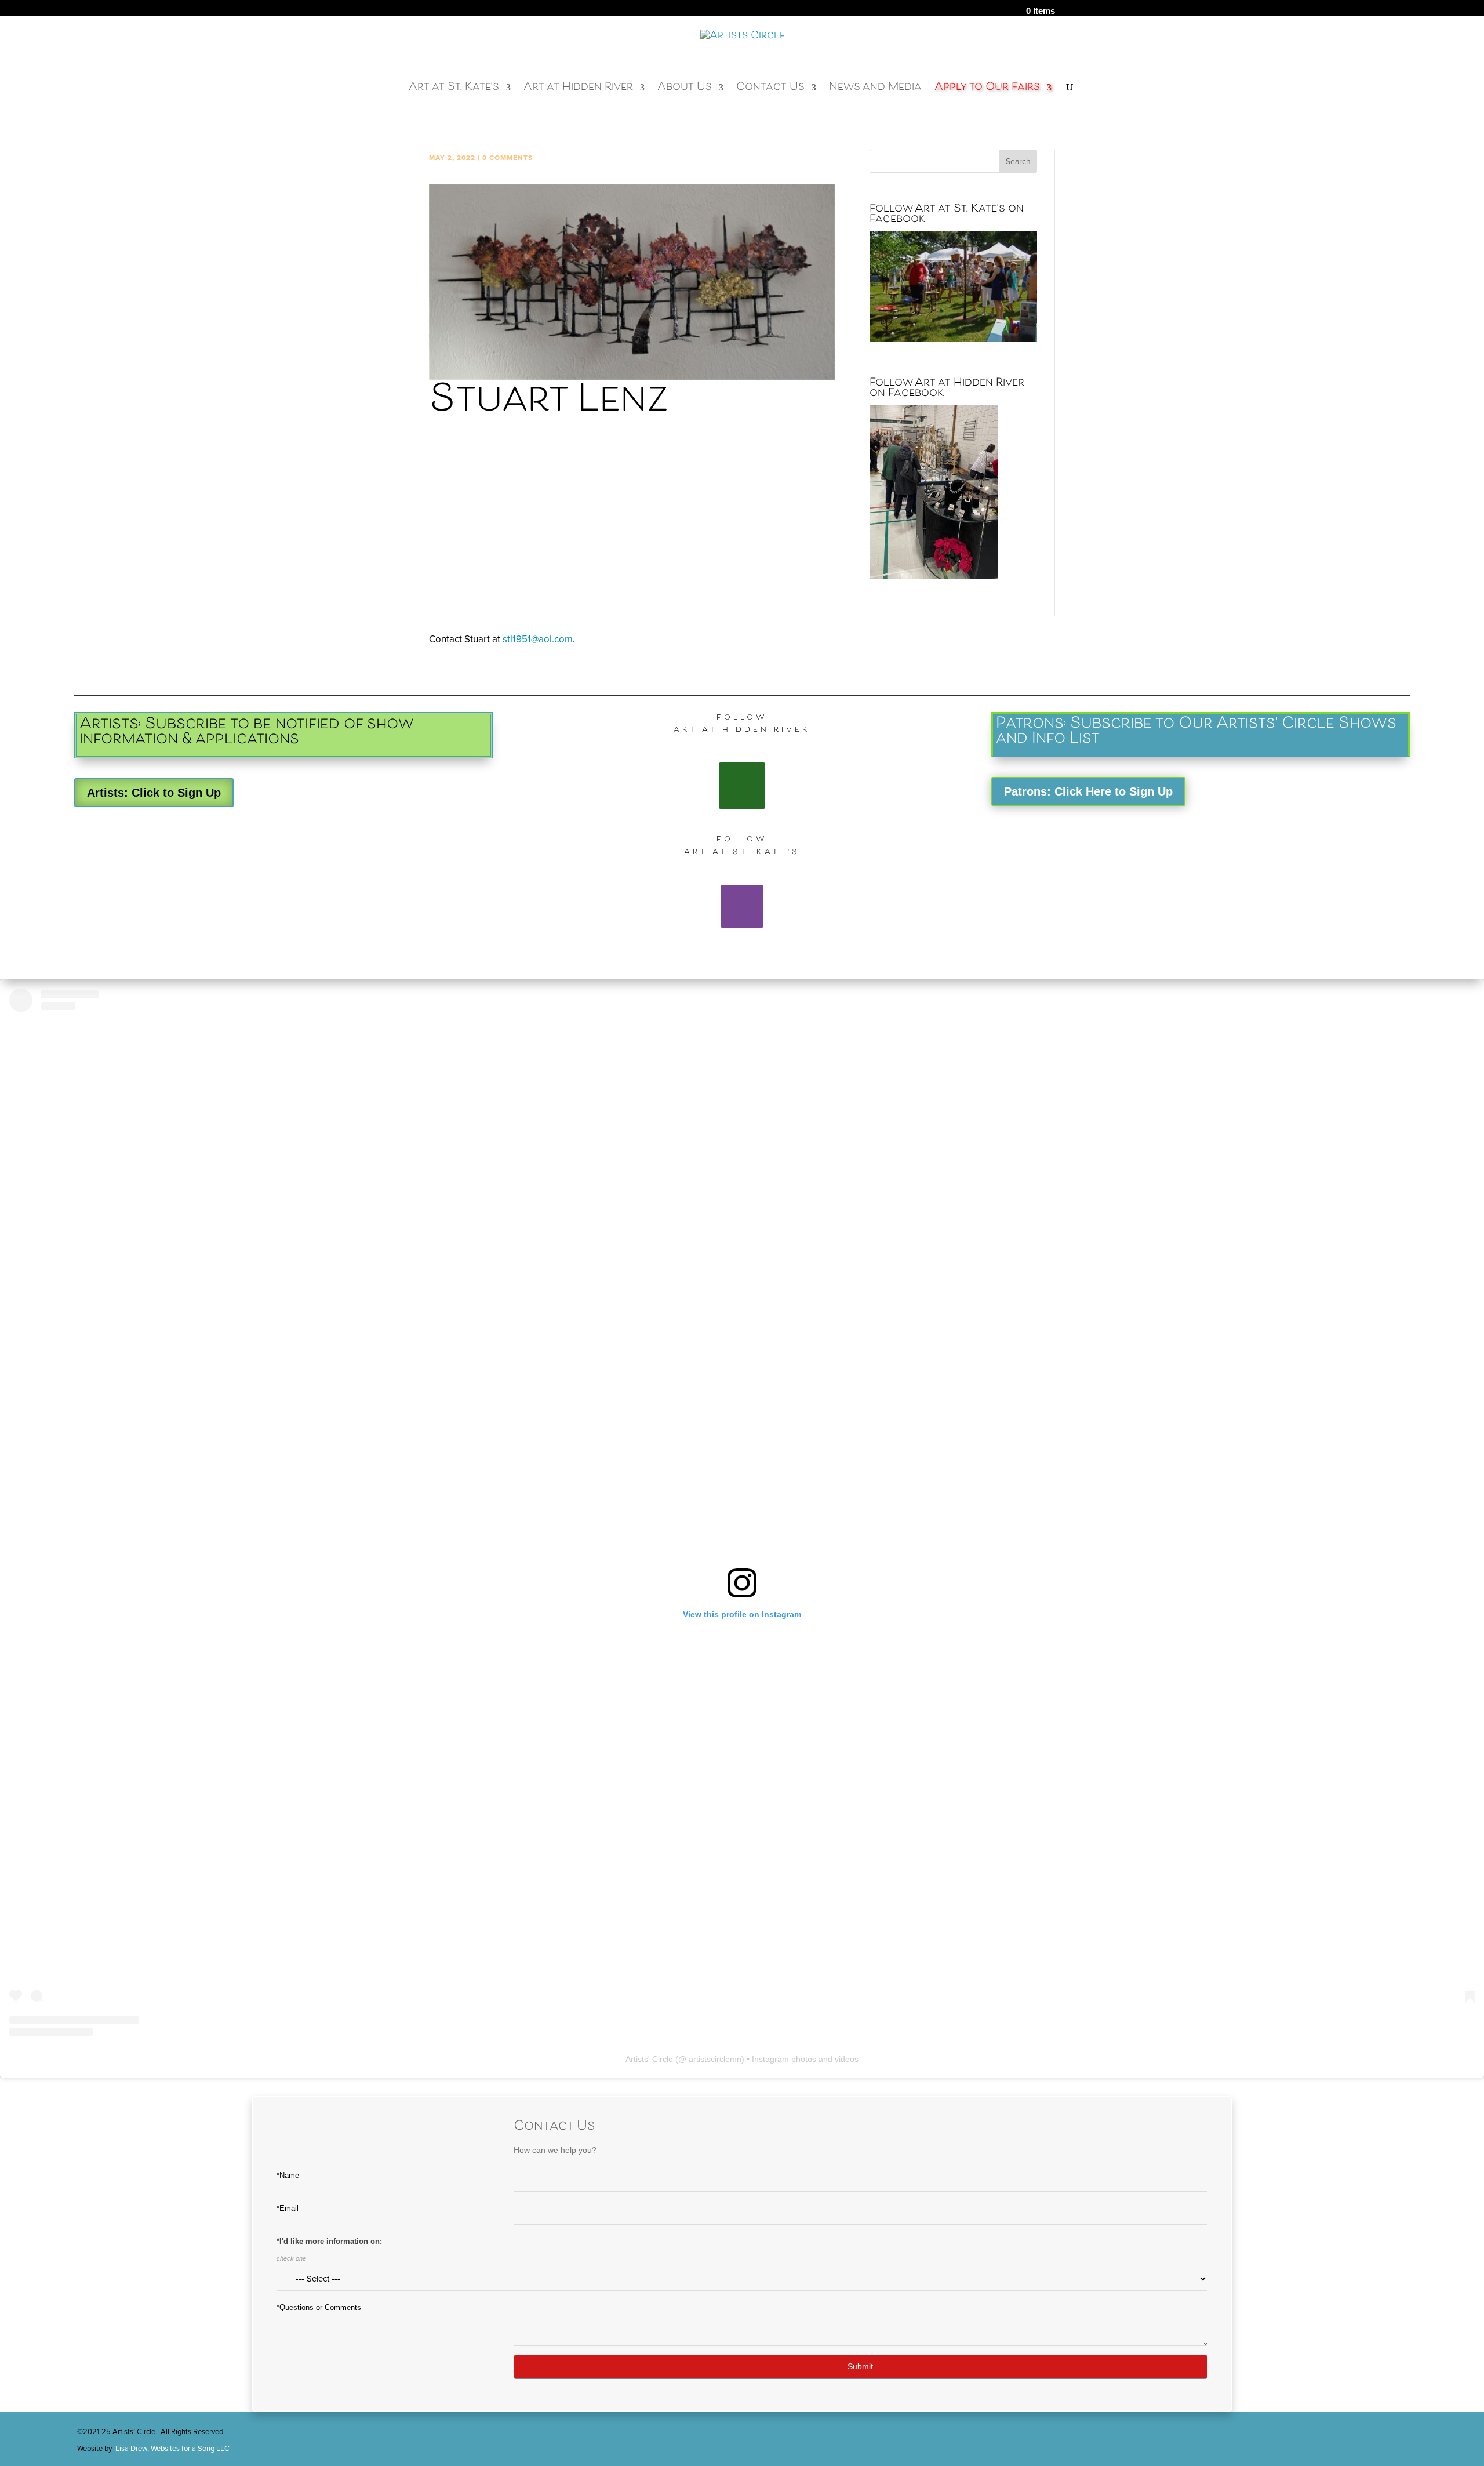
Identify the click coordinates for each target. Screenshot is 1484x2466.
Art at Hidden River (578, 91)
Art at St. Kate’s (454, 91)
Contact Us (770, 91)
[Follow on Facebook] (742, 786)
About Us (685, 91)
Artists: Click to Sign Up (154, 793)
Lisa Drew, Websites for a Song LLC (172, 2449)
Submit (860, 2366)
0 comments (508, 158)
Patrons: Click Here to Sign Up (1088, 791)
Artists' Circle (649, 2059)
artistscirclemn (715, 2059)
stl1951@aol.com (538, 639)
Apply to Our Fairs (987, 91)
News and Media (875, 91)
